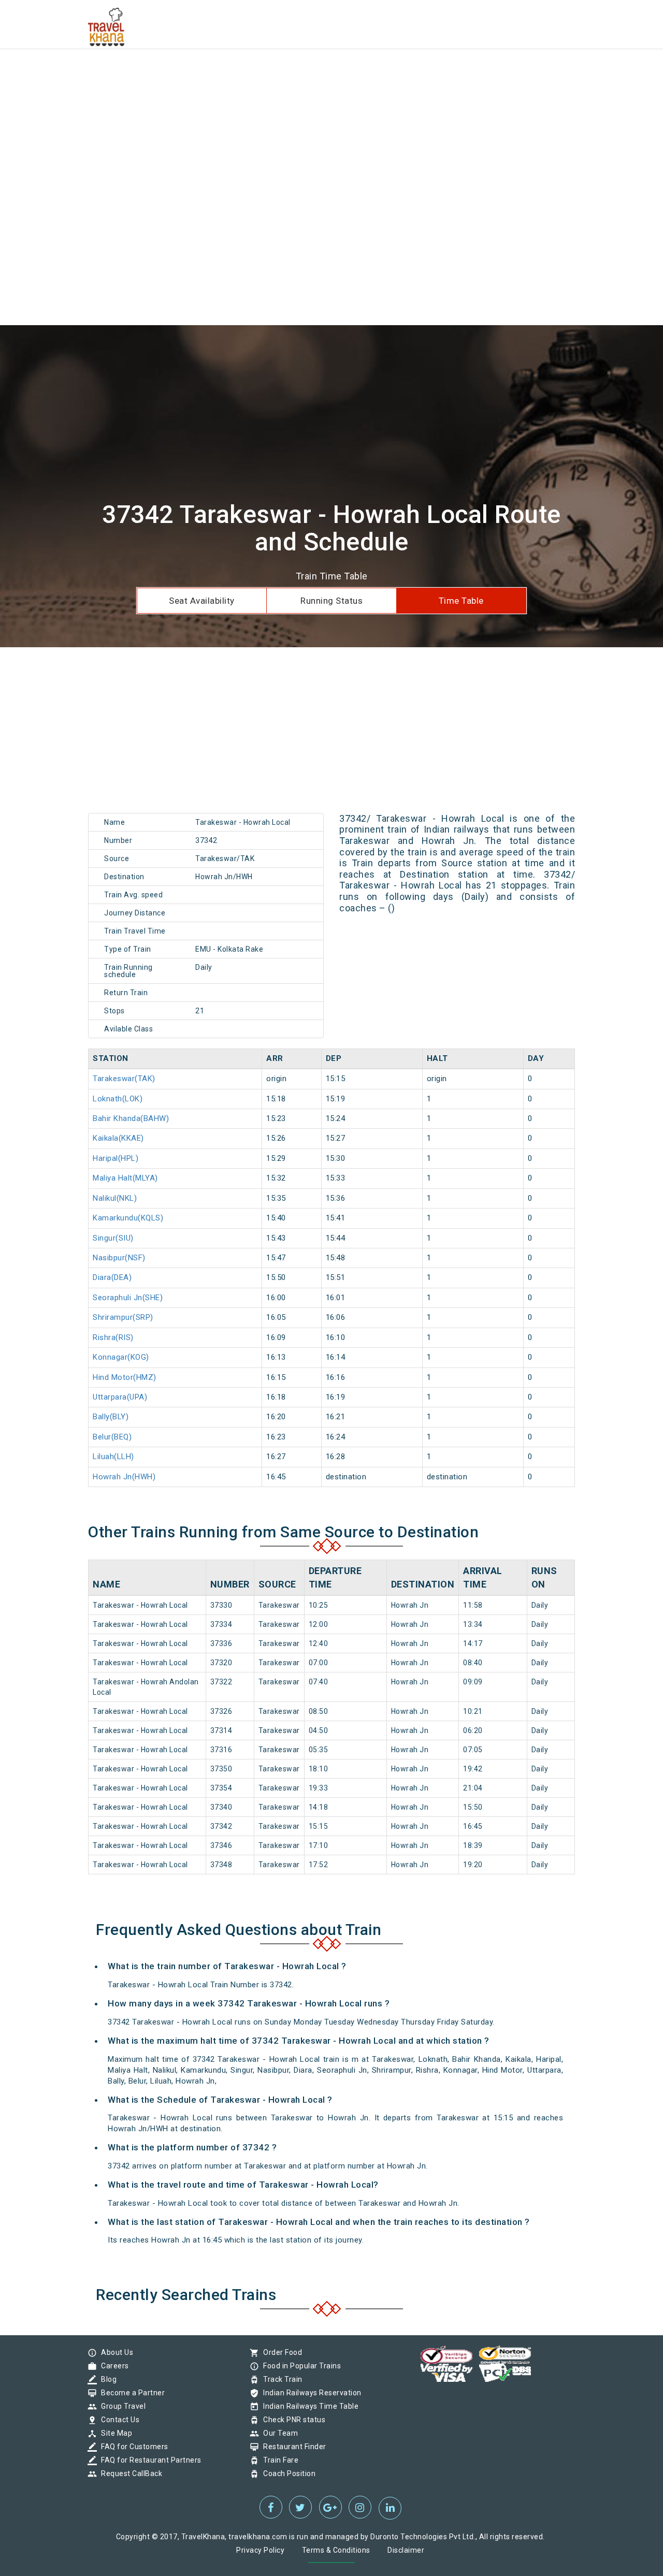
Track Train (280, 2379)
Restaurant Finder (292, 2447)
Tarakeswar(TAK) (124, 1079)
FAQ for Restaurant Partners (149, 2460)
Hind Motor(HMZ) (125, 1377)
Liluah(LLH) (113, 1457)
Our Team (278, 2433)
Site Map (114, 2433)
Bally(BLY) (111, 1417)
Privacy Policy (260, 2550)
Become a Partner (130, 2393)
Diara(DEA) (112, 1277)
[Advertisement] (311, 72)
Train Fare (278, 2460)
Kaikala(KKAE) (118, 1138)
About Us (114, 2352)
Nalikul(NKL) (115, 1198)
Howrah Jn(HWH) (124, 1477)
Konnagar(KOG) (121, 1357)
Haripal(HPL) (116, 1158)
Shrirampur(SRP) (123, 1317)
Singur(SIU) (113, 1238)
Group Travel (121, 2406)
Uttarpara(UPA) (120, 1397)
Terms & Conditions (336, 2550)
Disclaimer (406, 2550)
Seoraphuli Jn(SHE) (128, 1298)
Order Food (280, 2352)
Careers (112, 2366)
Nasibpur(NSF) (119, 1258)
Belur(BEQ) (112, 1437)
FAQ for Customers (132, 2447)
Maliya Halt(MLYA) (125, 1178)
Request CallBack (129, 2473)
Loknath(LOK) (118, 1099)
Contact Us (118, 2420)
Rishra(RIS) (113, 1337)
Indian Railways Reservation (310, 2393)
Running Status (331, 601)
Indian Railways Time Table (308, 2406)
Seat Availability (202, 601)
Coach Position (287, 2473)
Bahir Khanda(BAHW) (131, 1118)
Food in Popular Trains (299, 2366)
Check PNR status (292, 2420)
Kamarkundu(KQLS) (128, 1218)
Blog (106, 2379)
